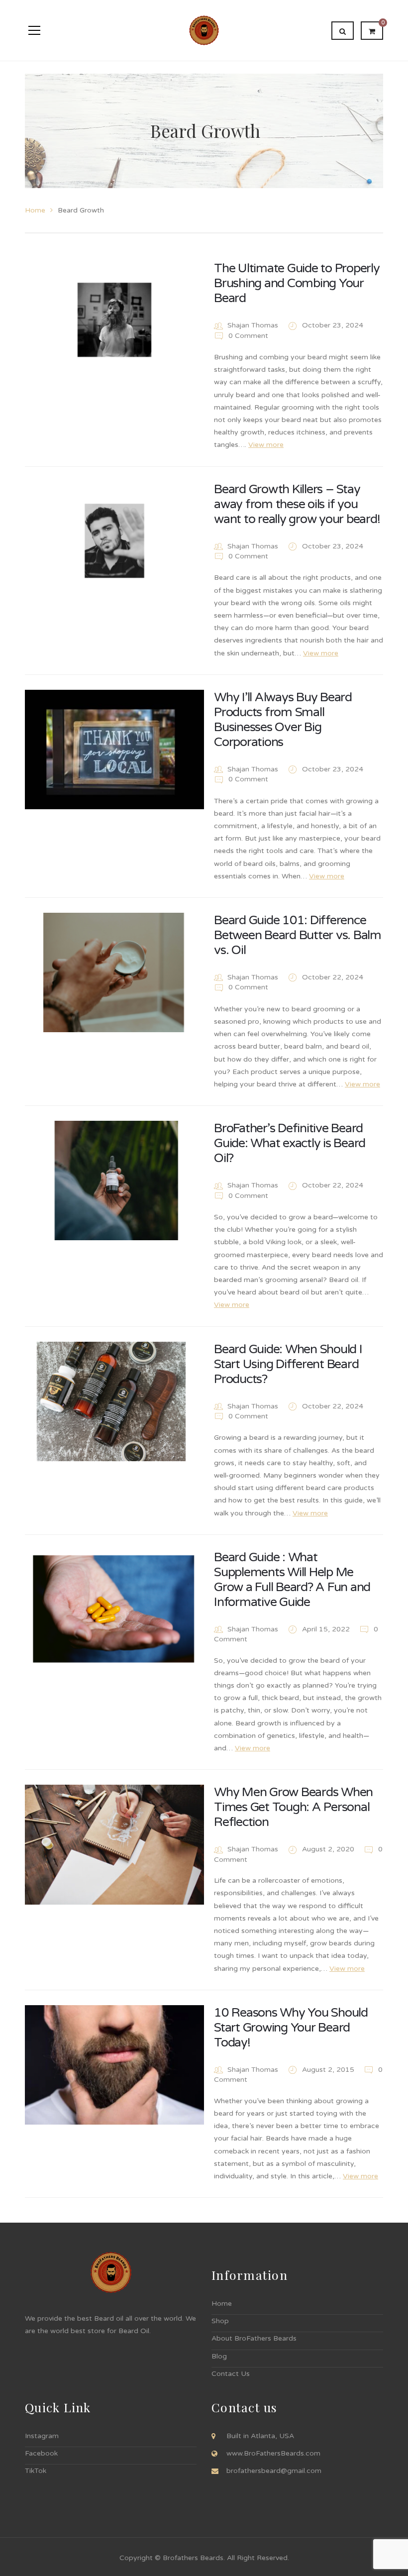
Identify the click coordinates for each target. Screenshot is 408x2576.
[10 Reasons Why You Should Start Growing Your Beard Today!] (114, 2065)
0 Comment (247, 336)
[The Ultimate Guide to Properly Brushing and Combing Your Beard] (114, 321)
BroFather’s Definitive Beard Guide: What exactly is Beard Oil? (290, 1143)
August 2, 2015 (329, 2070)
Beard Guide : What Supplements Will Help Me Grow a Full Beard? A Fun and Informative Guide (292, 1580)
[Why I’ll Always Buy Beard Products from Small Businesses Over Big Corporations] (114, 750)
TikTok (36, 2471)
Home (35, 210)
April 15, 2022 (327, 1629)
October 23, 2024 (333, 325)
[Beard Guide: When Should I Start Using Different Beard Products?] (114, 1401)
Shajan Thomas (253, 325)
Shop (220, 2321)
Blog (219, 2356)
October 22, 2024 (333, 977)
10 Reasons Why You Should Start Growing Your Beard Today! (291, 2028)
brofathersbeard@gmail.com (274, 2471)
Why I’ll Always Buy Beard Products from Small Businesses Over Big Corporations (283, 720)
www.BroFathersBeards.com (273, 2453)
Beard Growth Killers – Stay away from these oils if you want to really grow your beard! (297, 504)
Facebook (41, 2453)
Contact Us (231, 2374)
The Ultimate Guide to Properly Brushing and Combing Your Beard (297, 283)
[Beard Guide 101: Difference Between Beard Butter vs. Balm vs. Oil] (114, 972)
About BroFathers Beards (254, 2338)
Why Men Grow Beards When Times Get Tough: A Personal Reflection (293, 1807)
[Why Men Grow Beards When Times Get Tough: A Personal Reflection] (114, 1844)
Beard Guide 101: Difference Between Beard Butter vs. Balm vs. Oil (298, 935)
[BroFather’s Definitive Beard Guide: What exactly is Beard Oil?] (114, 1181)
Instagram (42, 2436)
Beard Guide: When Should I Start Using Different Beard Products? (288, 1364)
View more (266, 445)
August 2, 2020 (329, 1849)
